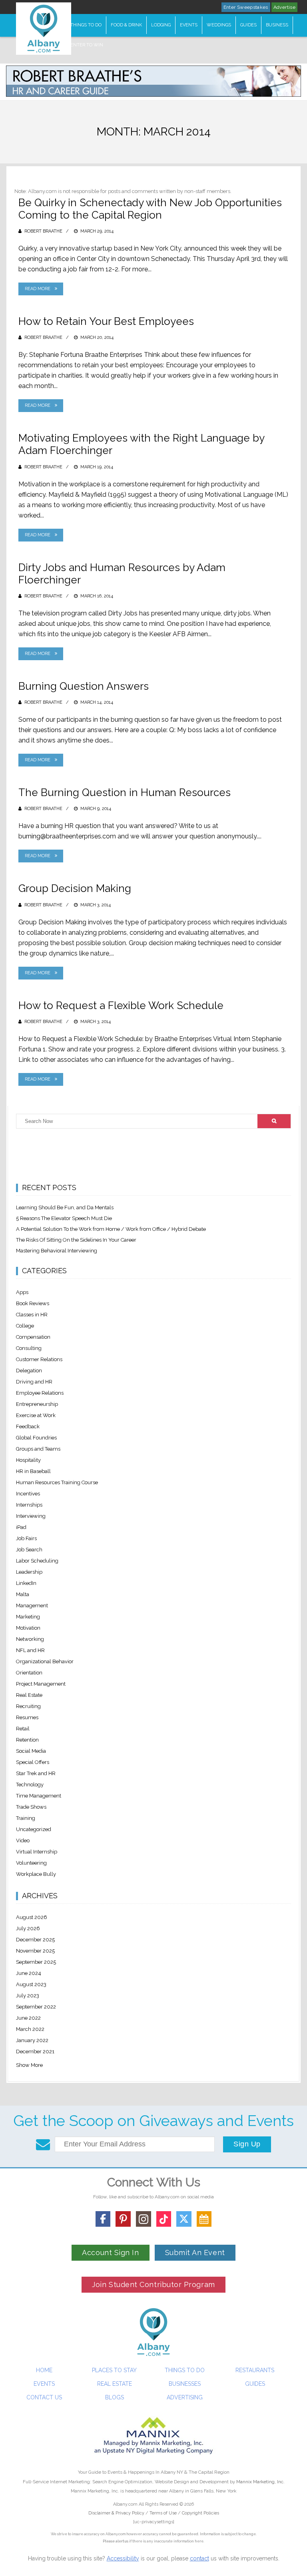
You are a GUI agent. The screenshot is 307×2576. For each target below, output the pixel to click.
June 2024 (29, 1973)
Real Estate (29, 1695)
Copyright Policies (200, 2513)
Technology (30, 1785)
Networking (30, 1639)
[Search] (274, 1121)
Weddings (219, 25)
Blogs (115, 2397)
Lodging (161, 25)
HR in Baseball (33, 1471)
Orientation (29, 1673)
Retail (23, 1729)
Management (32, 1606)
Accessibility (123, 2558)
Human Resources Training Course (57, 1482)
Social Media (31, 1751)
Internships (29, 1505)
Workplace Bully (36, 1874)
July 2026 (28, 1928)
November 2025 (35, 1951)
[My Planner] (204, 2219)
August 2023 (31, 1984)
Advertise (284, 7)
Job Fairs (26, 1538)
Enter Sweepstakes (246, 7)
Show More (29, 2065)
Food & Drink (126, 25)
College (25, 1326)
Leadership (29, 1572)
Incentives (28, 1494)
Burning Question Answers (84, 686)
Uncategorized (34, 1829)
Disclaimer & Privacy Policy (117, 2513)
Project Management (41, 1684)
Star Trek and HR (36, 1773)
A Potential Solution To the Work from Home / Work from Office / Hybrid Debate (111, 1229)
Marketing (28, 1617)
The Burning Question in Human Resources (125, 792)
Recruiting (28, 1706)
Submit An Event (195, 2253)
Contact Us (44, 2397)
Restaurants (255, 2370)
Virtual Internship (37, 1852)
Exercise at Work (36, 1415)
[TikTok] (164, 2219)
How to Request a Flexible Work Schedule (121, 1005)
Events (189, 25)
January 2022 (32, 2040)
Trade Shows (31, 1807)
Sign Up (247, 2144)
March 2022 (30, 2029)
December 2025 (35, 1940)
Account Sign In (110, 2253)
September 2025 (36, 1962)
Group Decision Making (75, 888)
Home (44, 2370)
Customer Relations (39, 1359)
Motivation (28, 1628)
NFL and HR (30, 1650)
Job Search (29, 1550)
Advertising (185, 2397)
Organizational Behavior (45, 1661)
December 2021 (35, 2051)
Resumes (27, 1717)
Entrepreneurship (37, 1404)
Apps (22, 1292)
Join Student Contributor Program (153, 2284)
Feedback (28, 1426)
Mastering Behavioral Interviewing (57, 1251)
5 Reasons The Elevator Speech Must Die (64, 1218)
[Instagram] (144, 2219)
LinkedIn (26, 1583)
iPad (21, 1527)
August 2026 (32, 1917)
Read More (38, 289)
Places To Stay (114, 2370)
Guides (248, 25)
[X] (184, 2219)
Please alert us (116, 2541)
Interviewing (31, 1516)
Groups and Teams (38, 1449)
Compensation (33, 1337)
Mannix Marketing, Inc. (260, 2482)
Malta (23, 1594)
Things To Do (86, 25)
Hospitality (28, 1460)
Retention (27, 1740)
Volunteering (31, 1863)
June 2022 (28, 2018)
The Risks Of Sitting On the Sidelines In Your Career (76, 1240)
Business (277, 25)
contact (199, 2558)
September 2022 (36, 2007)
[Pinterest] (123, 2219)
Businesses (185, 2384)
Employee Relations (40, 1393)
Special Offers (33, 1762)
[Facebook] (103, 2219)
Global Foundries (36, 1438)
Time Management (39, 1796)
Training (26, 1818)
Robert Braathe (43, 231)
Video (23, 1840)
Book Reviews (33, 1303)
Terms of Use (163, 2513)
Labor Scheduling (37, 1561)
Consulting (29, 1348)
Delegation (29, 1371)
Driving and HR (34, 1382)
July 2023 (28, 1996)
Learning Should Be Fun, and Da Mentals (65, 1207)
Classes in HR (32, 1315)
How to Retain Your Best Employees (106, 321)
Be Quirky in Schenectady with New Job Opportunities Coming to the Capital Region (150, 209)
